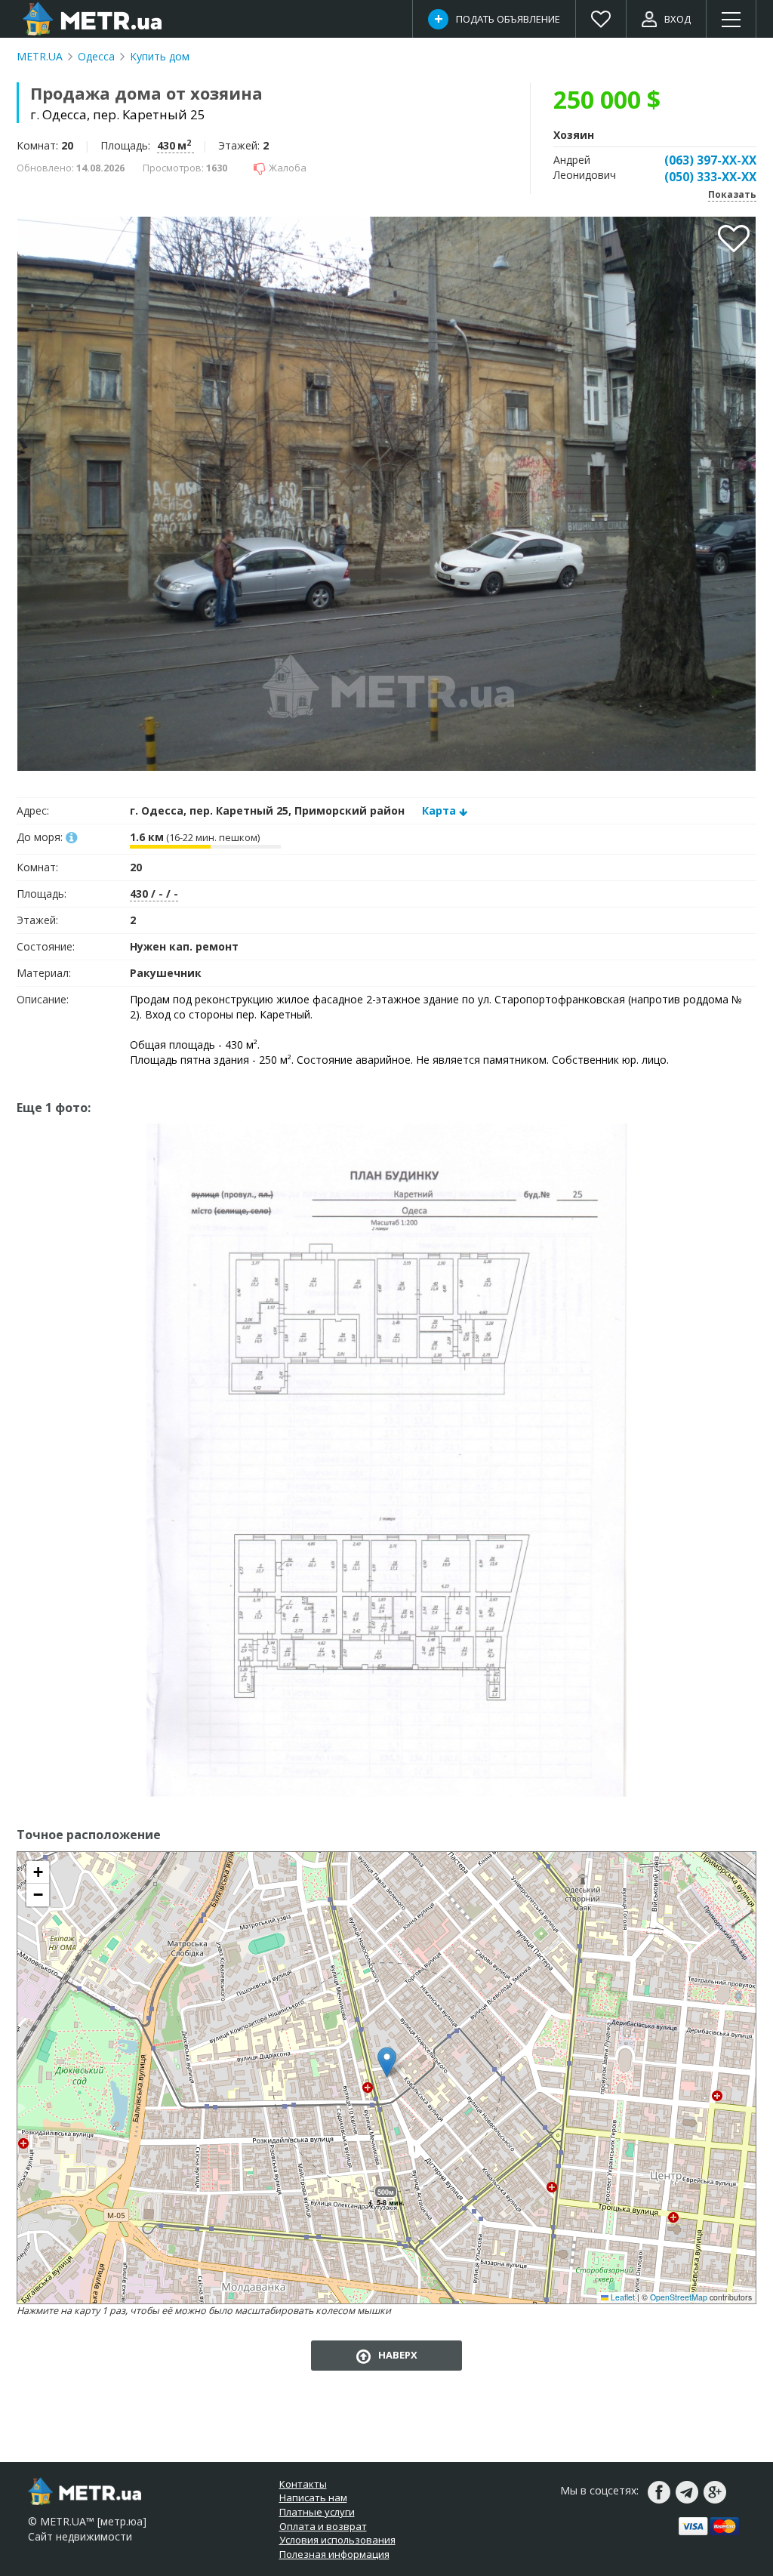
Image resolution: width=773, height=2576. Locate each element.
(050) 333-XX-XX (710, 177)
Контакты (303, 2484)
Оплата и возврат (323, 2526)
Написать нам (313, 2497)
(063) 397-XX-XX (710, 160)
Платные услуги (317, 2512)
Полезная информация (334, 2554)
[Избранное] (601, 19)
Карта (439, 810)
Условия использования (337, 2540)
